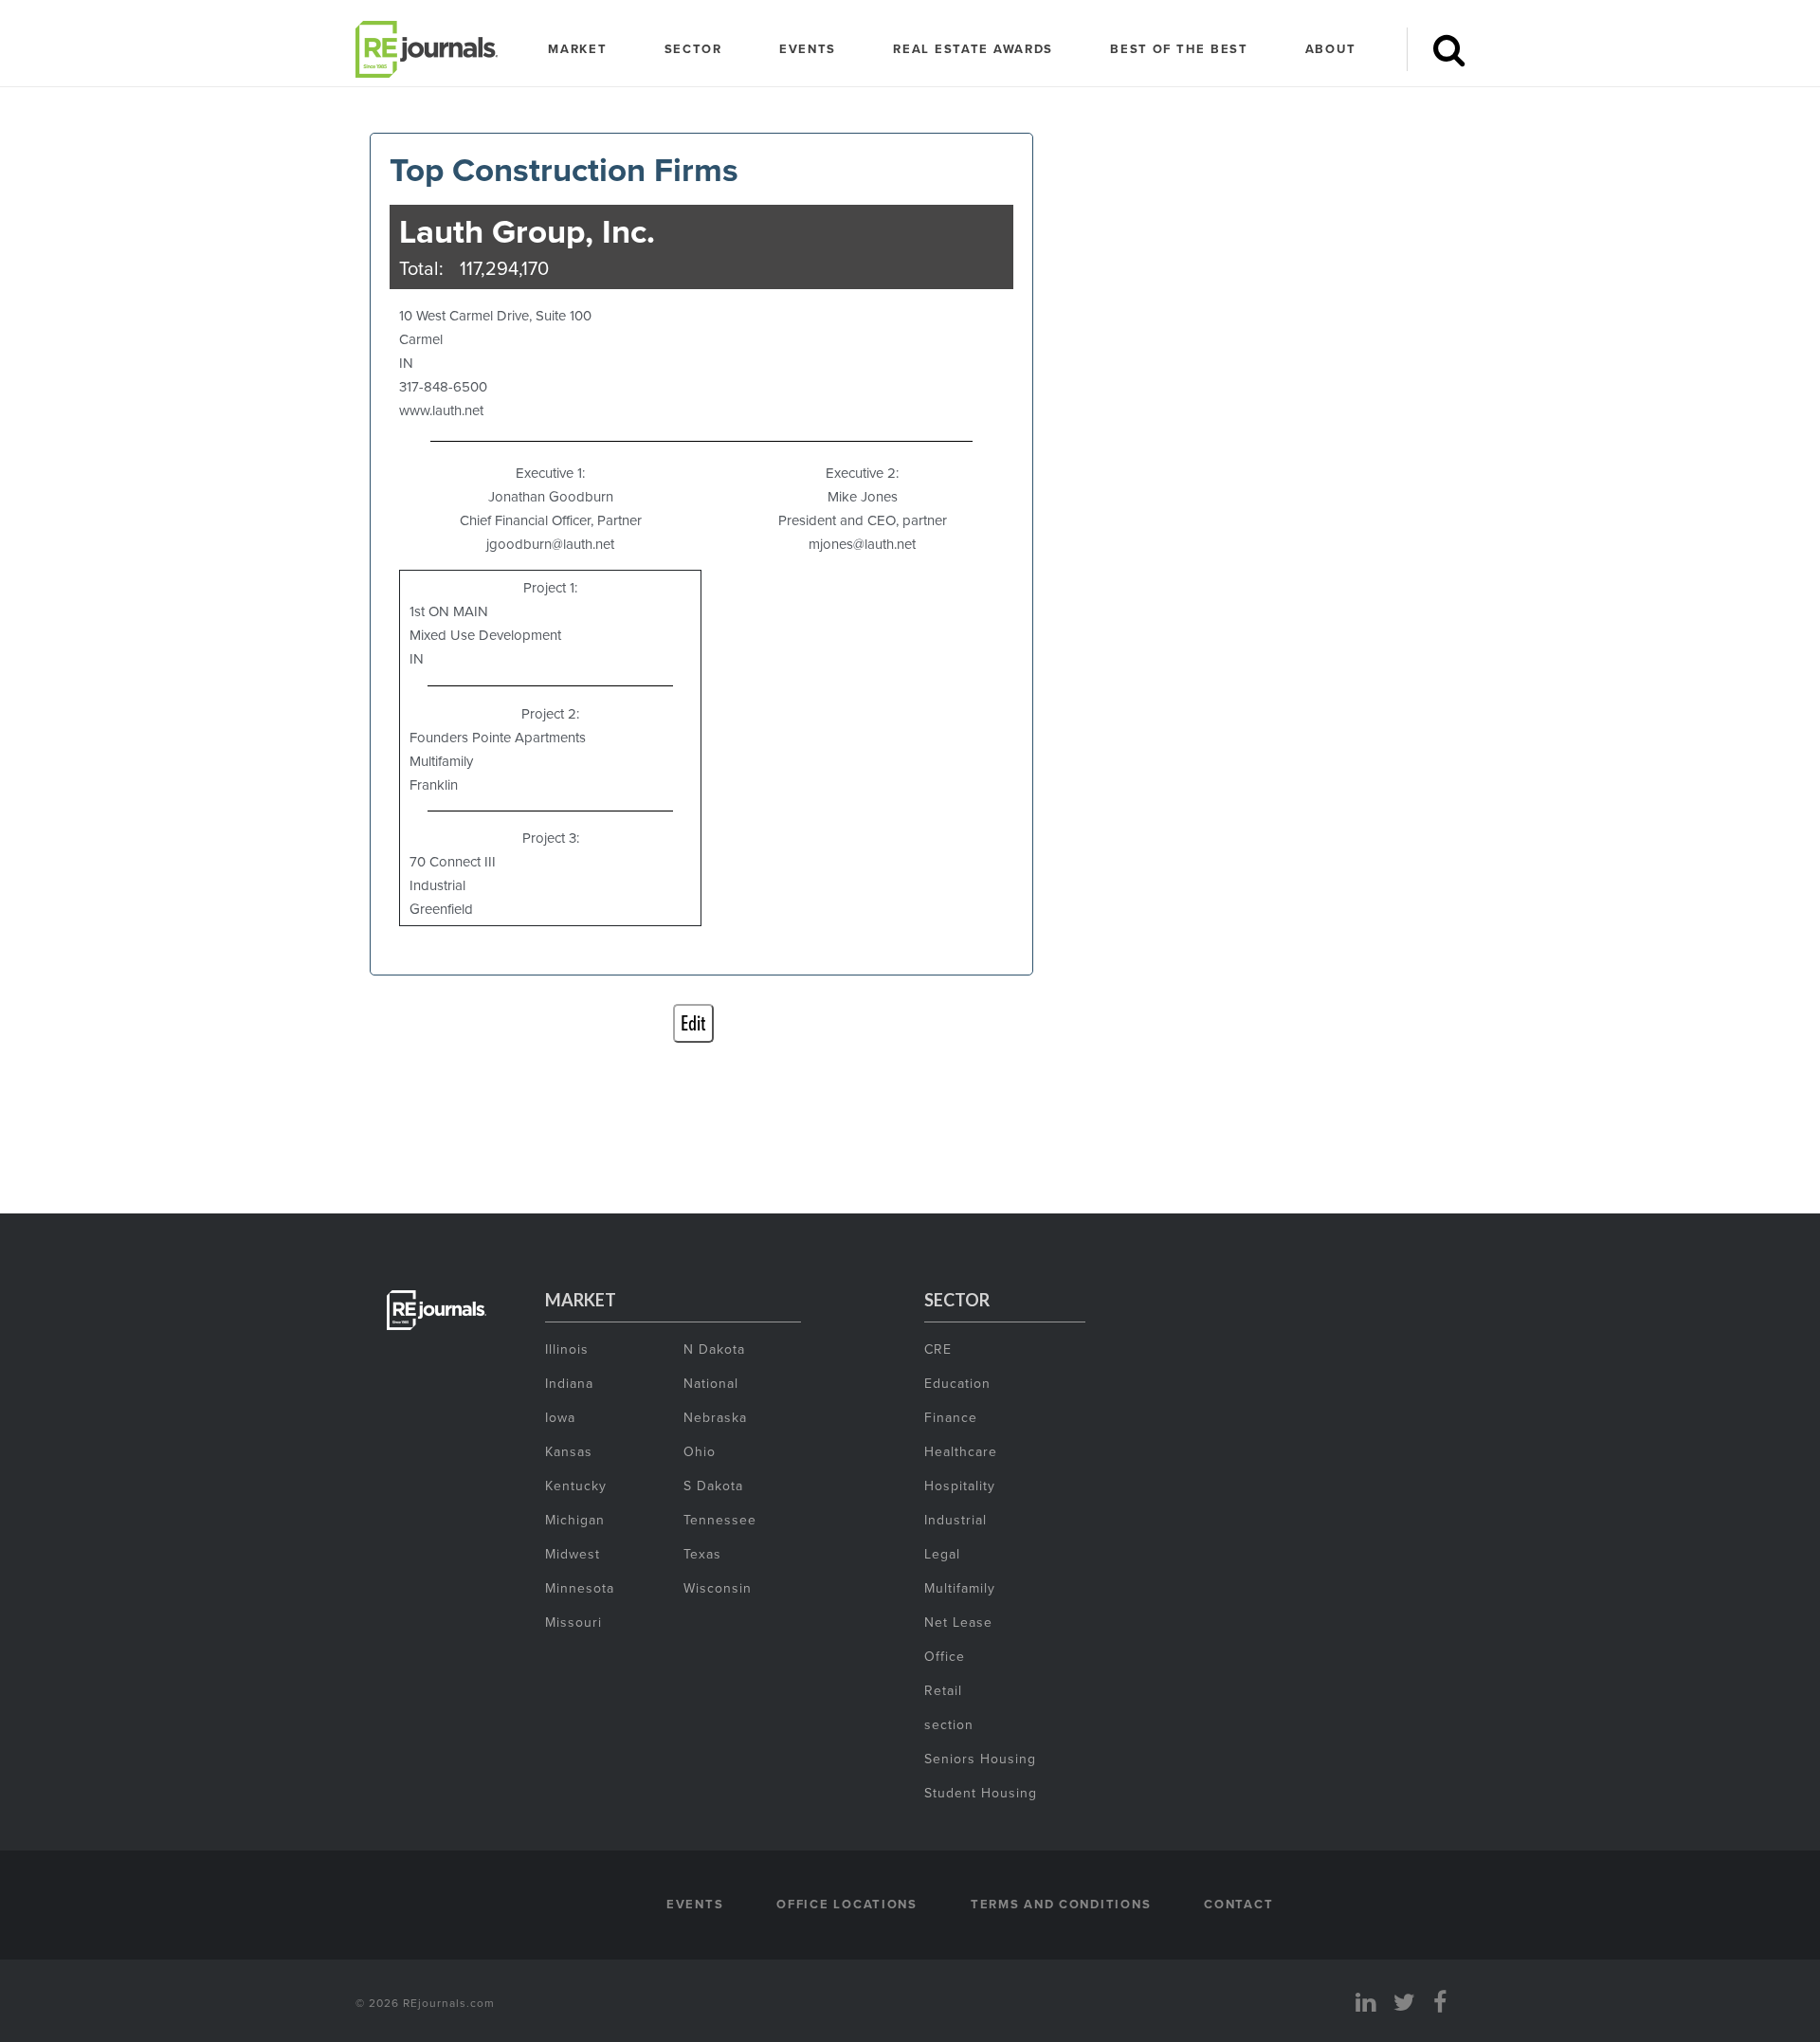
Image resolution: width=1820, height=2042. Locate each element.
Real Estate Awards (973, 49)
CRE (938, 1349)
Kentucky (576, 1486)
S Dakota (713, 1486)
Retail (943, 1690)
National (711, 1383)
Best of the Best (1179, 49)
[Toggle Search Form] (1449, 49)
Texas (702, 1554)
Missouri (573, 1622)
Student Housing (981, 1793)
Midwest (573, 1554)
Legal (942, 1554)
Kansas (569, 1451)
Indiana (569, 1383)
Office (945, 1656)
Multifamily (960, 1588)
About (1331, 49)
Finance (951, 1417)
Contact (1238, 1904)
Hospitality (960, 1486)
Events (808, 49)
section (949, 1724)
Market (577, 49)
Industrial (955, 1520)
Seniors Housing (980, 1759)
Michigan (575, 1520)
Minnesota (580, 1588)
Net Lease (958, 1622)
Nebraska (715, 1417)
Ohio (700, 1451)
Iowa (560, 1417)
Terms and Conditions (1061, 1904)
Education (957, 1383)
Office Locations (847, 1904)
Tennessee (720, 1520)
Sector (693, 49)
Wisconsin (718, 1588)
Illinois (567, 1349)
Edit (693, 1023)
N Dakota (714, 1349)
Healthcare (961, 1451)
